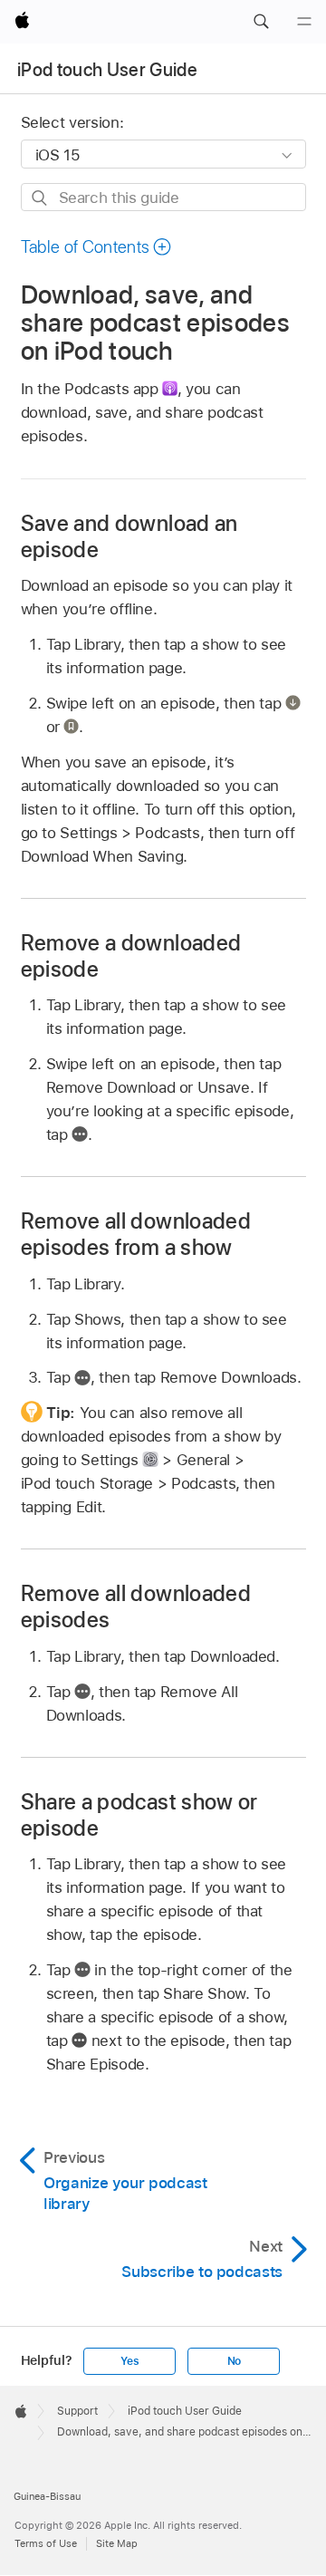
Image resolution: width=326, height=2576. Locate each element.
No (235, 2361)
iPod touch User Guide (107, 70)
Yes (129, 2361)
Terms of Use (46, 2543)
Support (77, 2411)
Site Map (117, 2543)
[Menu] (304, 22)
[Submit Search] (40, 198)
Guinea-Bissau (47, 2496)
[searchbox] (163, 197)
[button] (261, 22)
